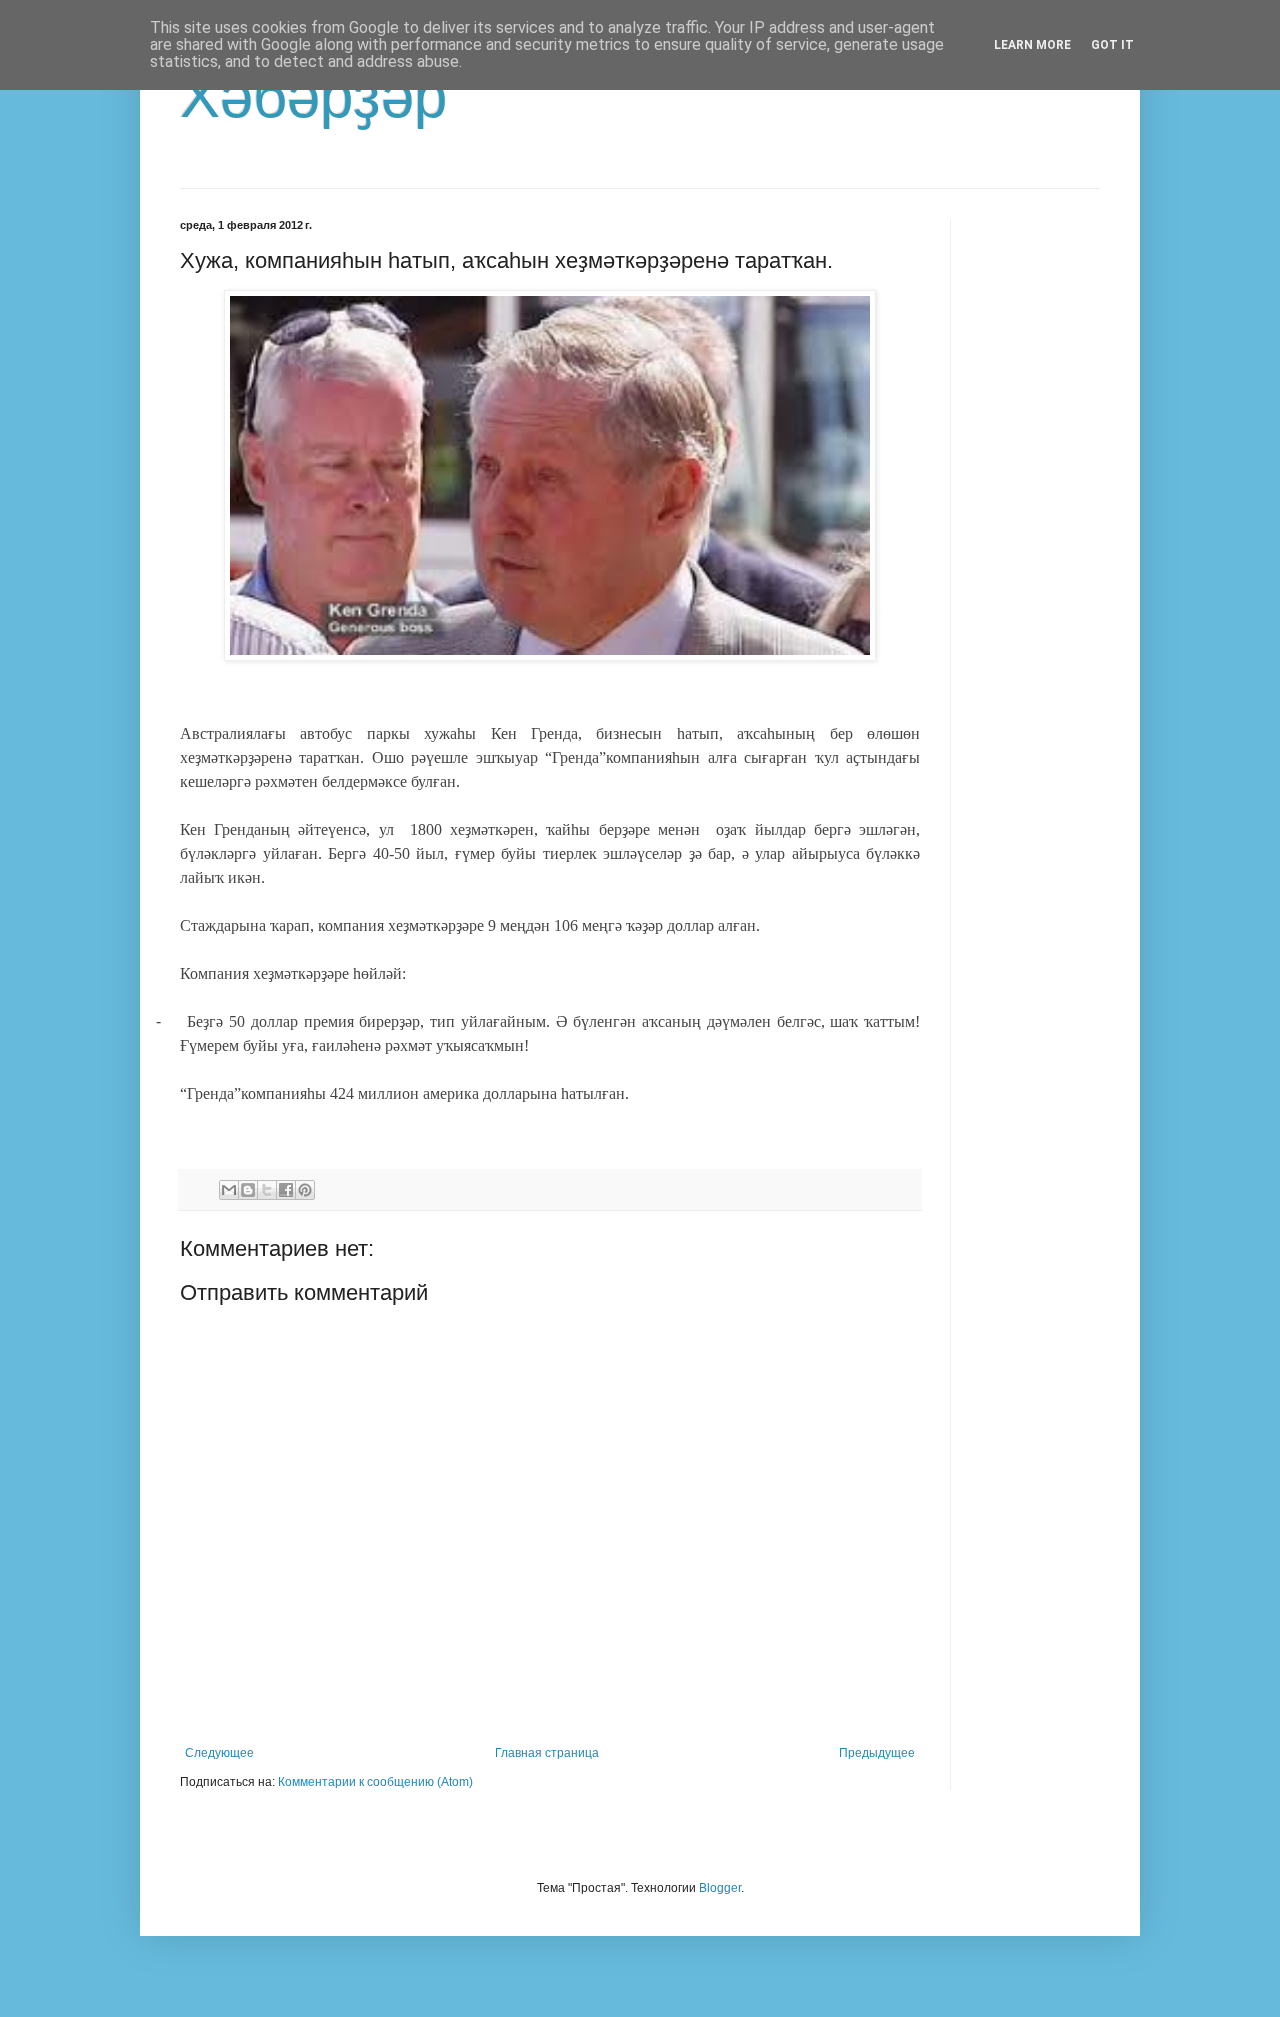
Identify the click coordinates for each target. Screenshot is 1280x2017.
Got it (1112, 45)
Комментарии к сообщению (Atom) (375, 1782)
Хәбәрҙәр (313, 96)
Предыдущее (877, 1753)
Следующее (219, 1753)
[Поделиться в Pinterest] (305, 1190)
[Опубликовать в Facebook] (286, 1190)
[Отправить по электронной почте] (229, 1190)
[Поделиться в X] (267, 1190)
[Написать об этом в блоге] (248, 1190)
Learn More (1032, 45)
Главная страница (547, 1753)
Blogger (720, 1888)
